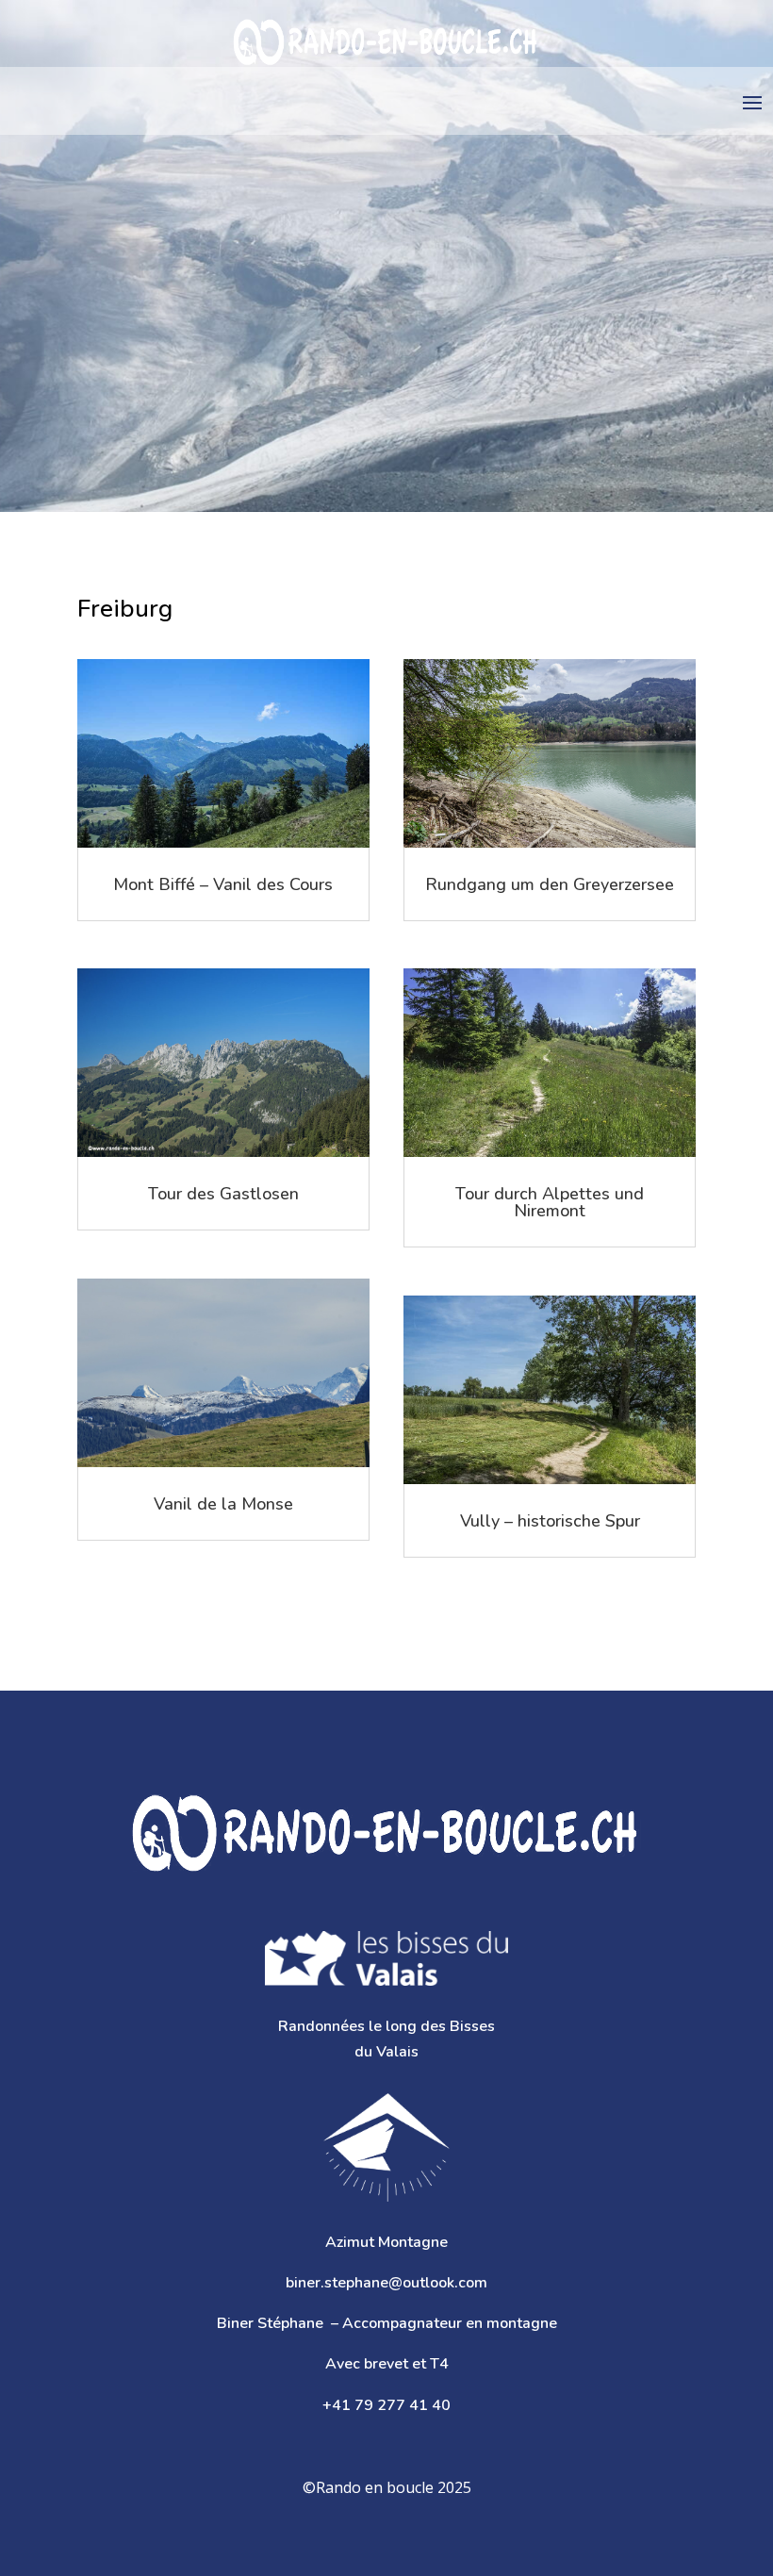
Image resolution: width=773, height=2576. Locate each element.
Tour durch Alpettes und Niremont (550, 1202)
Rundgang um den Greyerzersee (550, 884)
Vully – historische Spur (550, 1521)
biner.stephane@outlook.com (386, 2283)
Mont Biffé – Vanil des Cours (223, 884)
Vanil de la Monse (223, 1504)
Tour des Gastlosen (223, 1194)
